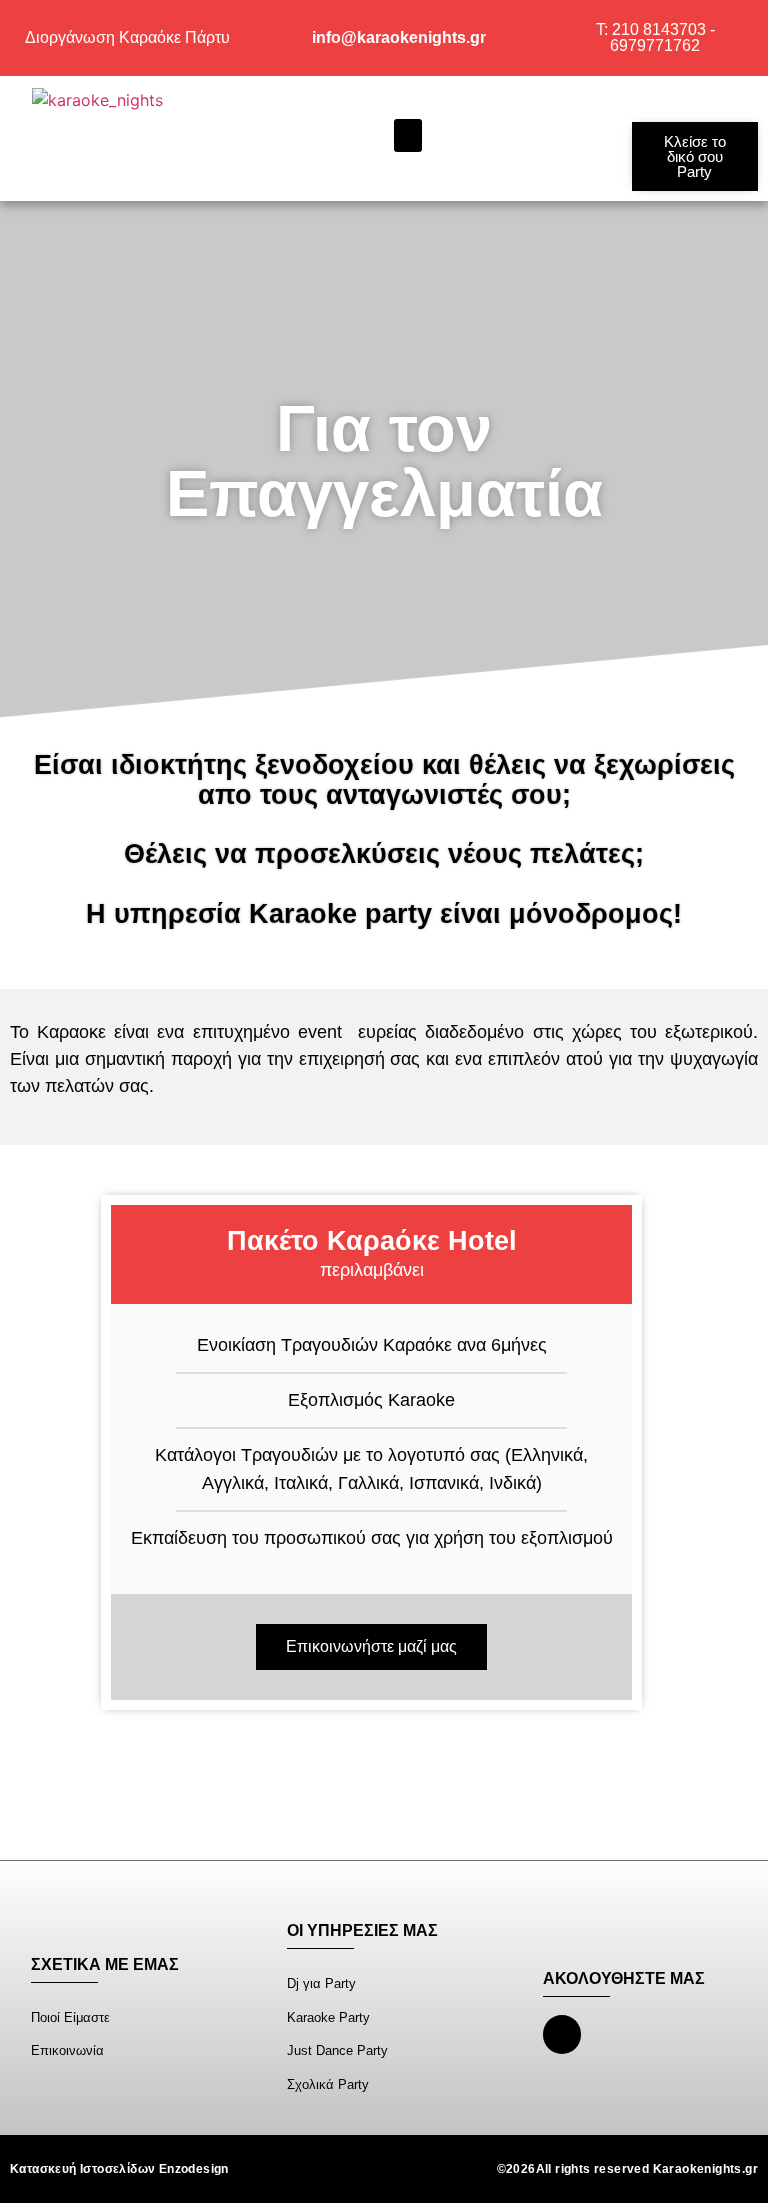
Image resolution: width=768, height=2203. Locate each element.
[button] (408, 135)
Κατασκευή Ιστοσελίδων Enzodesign (119, 2169)
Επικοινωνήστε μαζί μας (371, 1646)
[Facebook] (562, 2034)
